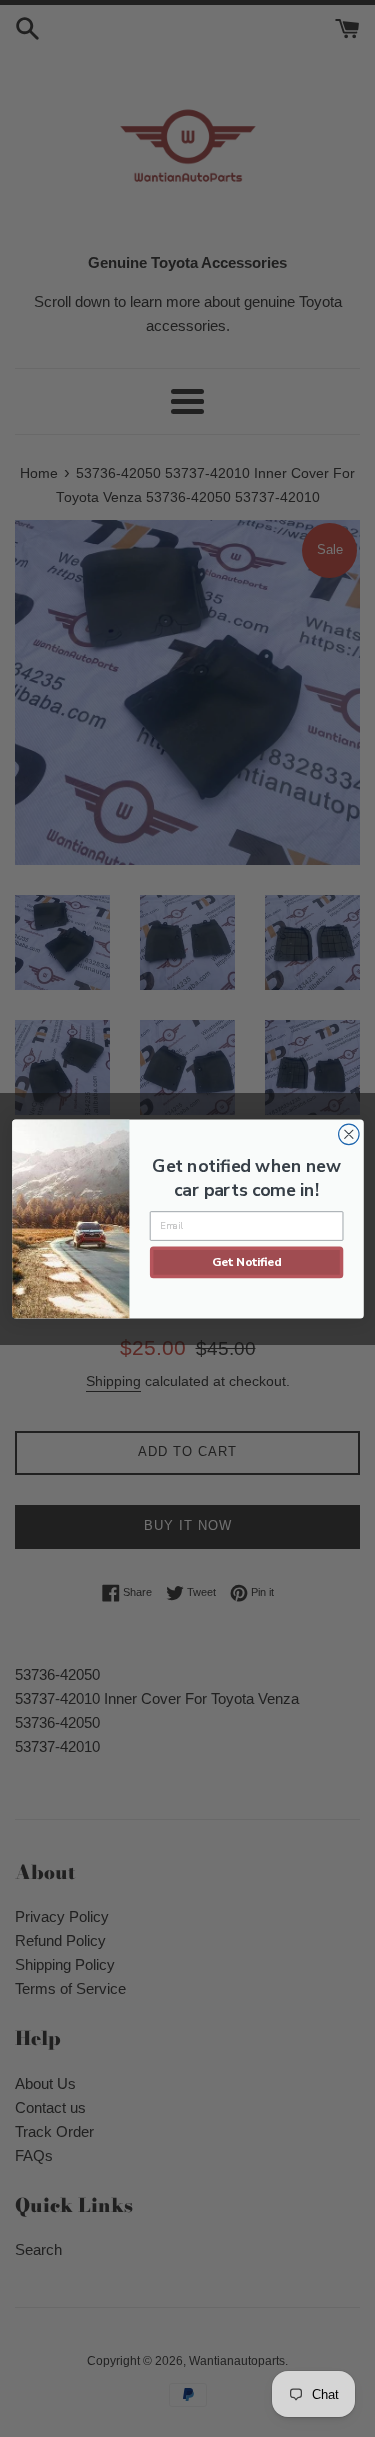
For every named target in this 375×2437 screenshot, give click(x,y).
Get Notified (246, 1261)
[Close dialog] (348, 1134)
